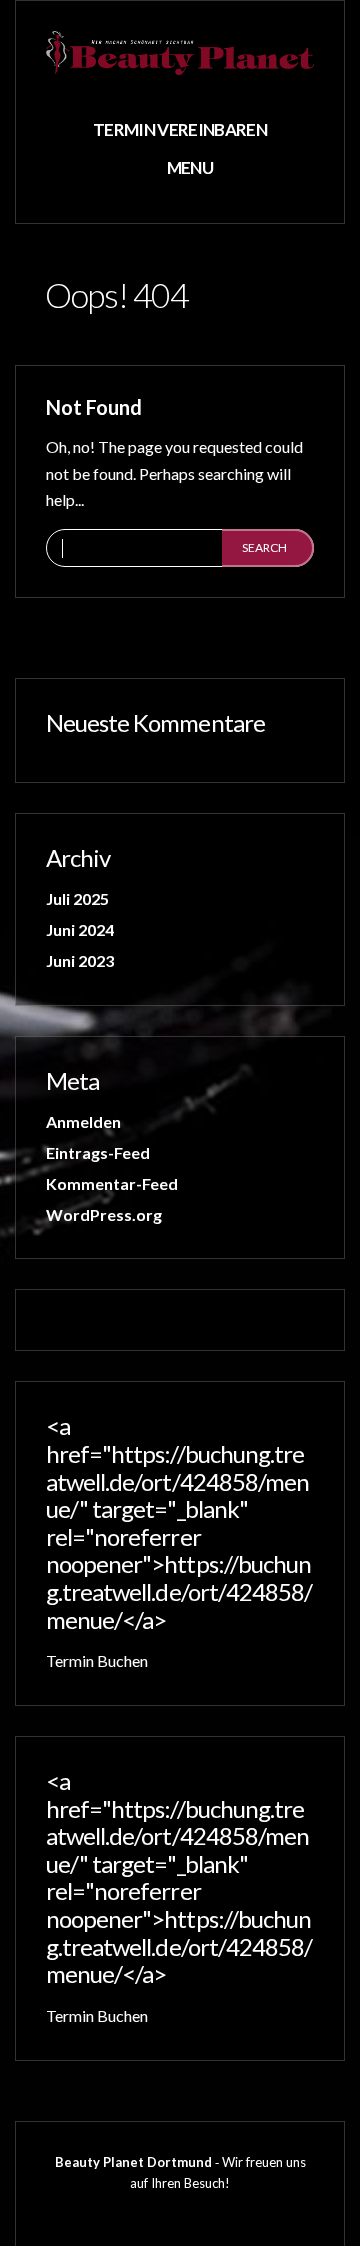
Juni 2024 (80, 929)
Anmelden (83, 1121)
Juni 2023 (80, 960)
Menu (188, 167)
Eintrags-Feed (98, 1152)
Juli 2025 (77, 898)
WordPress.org (104, 1214)
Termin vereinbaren (180, 129)
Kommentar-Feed (112, 1183)
